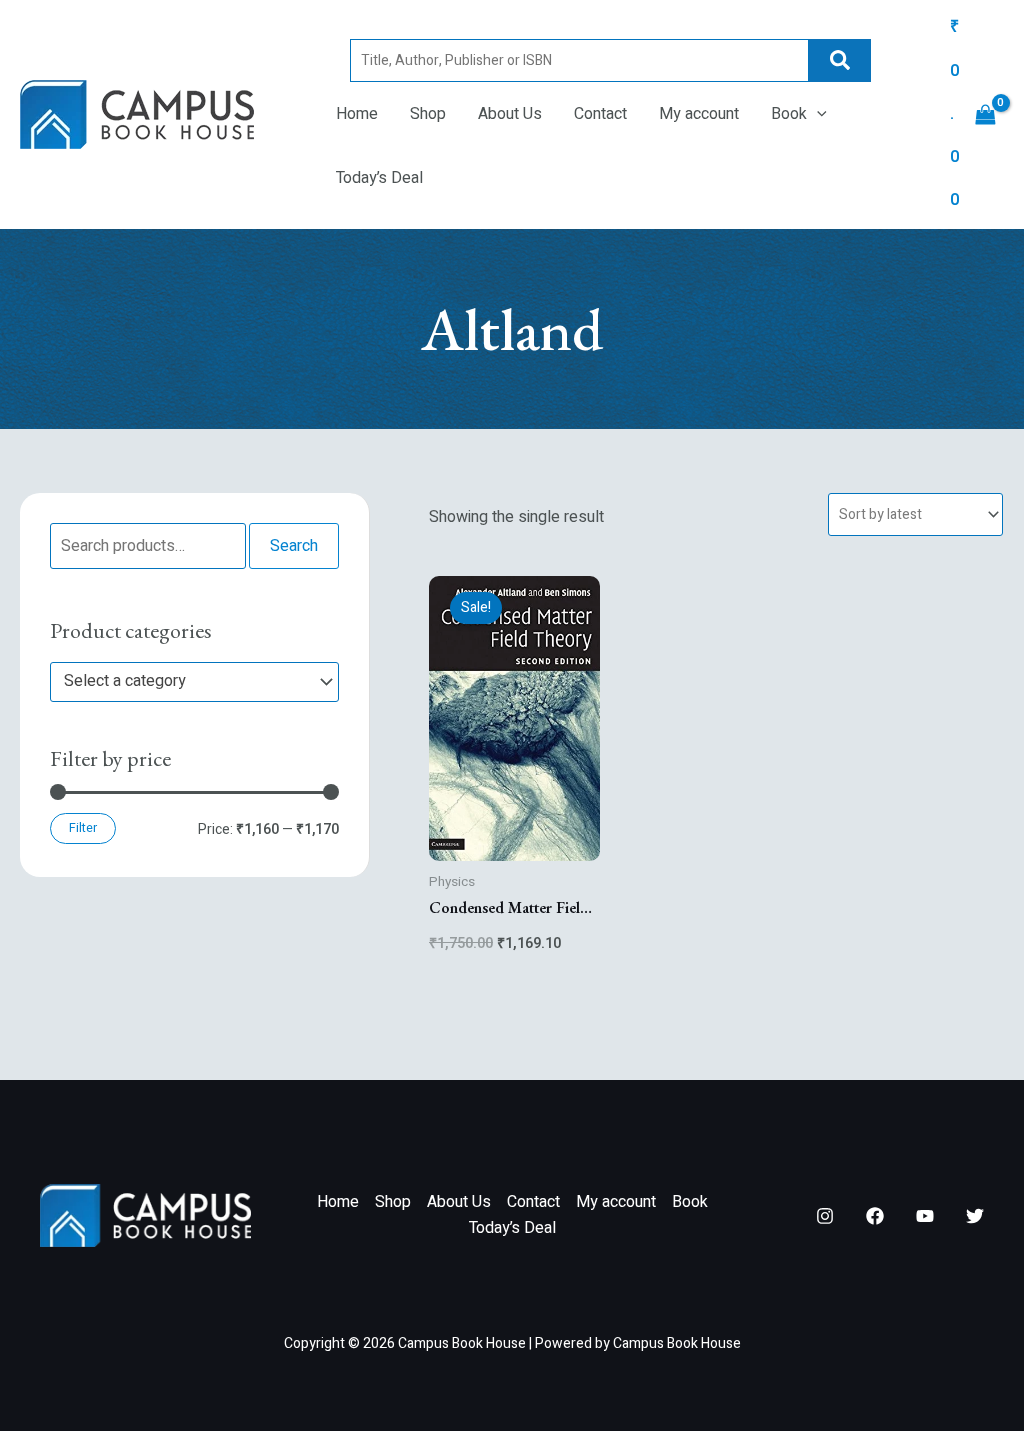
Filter (83, 828)
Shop (428, 114)
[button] (817, 114)
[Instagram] (825, 1216)
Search (840, 60)
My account (699, 114)
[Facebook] (875, 1216)
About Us (510, 114)
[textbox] (185, 682)
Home (357, 114)
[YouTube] (925, 1216)
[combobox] (194, 682)
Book (789, 114)
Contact (600, 114)
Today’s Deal (379, 178)
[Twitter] (975, 1216)
